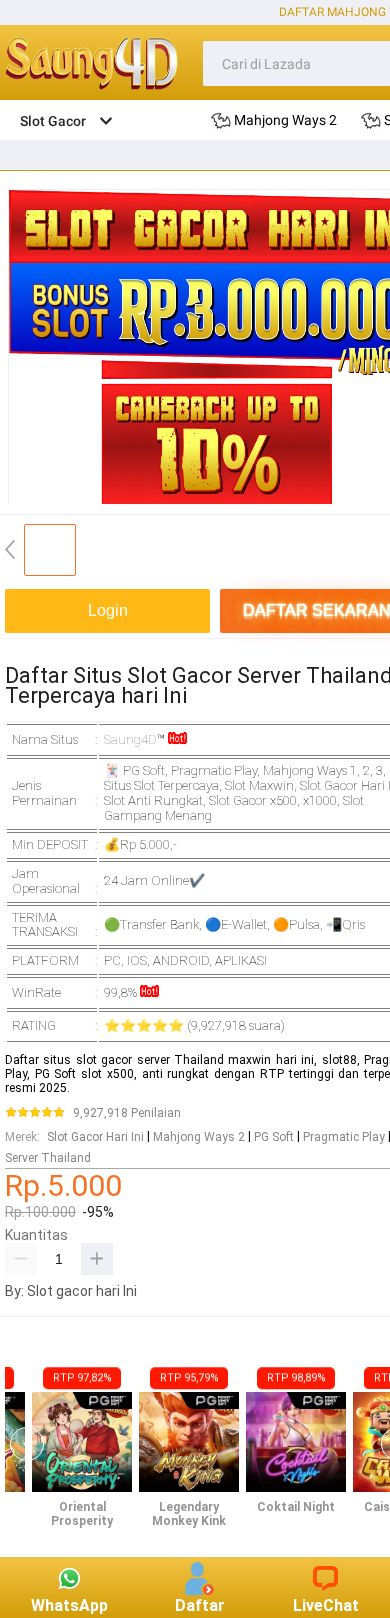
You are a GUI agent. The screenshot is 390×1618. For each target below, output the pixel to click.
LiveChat (326, 1605)
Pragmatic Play (344, 1137)
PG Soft (274, 1137)
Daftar (200, 1605)
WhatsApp (69, 1605)
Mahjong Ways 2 (199, 1137)
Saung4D (130, 739)
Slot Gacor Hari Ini (95, 1137)
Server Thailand (48, 1158)
